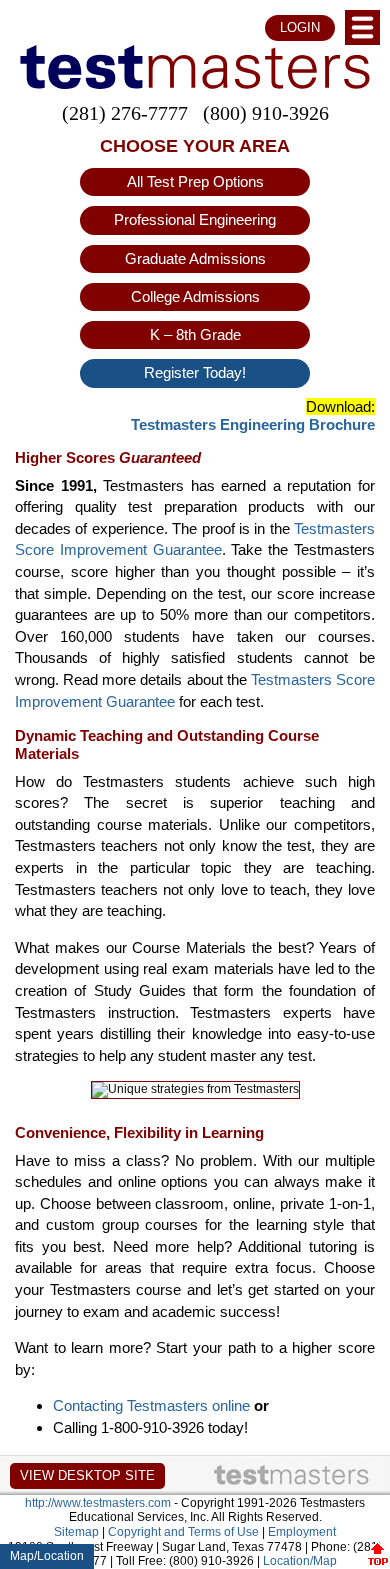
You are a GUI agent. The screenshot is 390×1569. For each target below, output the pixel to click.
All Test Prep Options (195, 181)
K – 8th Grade (195, 334)
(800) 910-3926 (266, 113)
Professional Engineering (195, 219)
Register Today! (195, 372)
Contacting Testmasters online (151, 1405)
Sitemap (76, 1532)
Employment (302, 1532)
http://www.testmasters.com (98, 1503)
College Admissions (195, 296)
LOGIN (300, 27)
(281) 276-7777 (125, 113)
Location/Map (300, 1561)
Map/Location (47, 1556)
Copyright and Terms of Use (183, 1532)
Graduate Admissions (195, 258)
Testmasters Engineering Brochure (253, 424)
